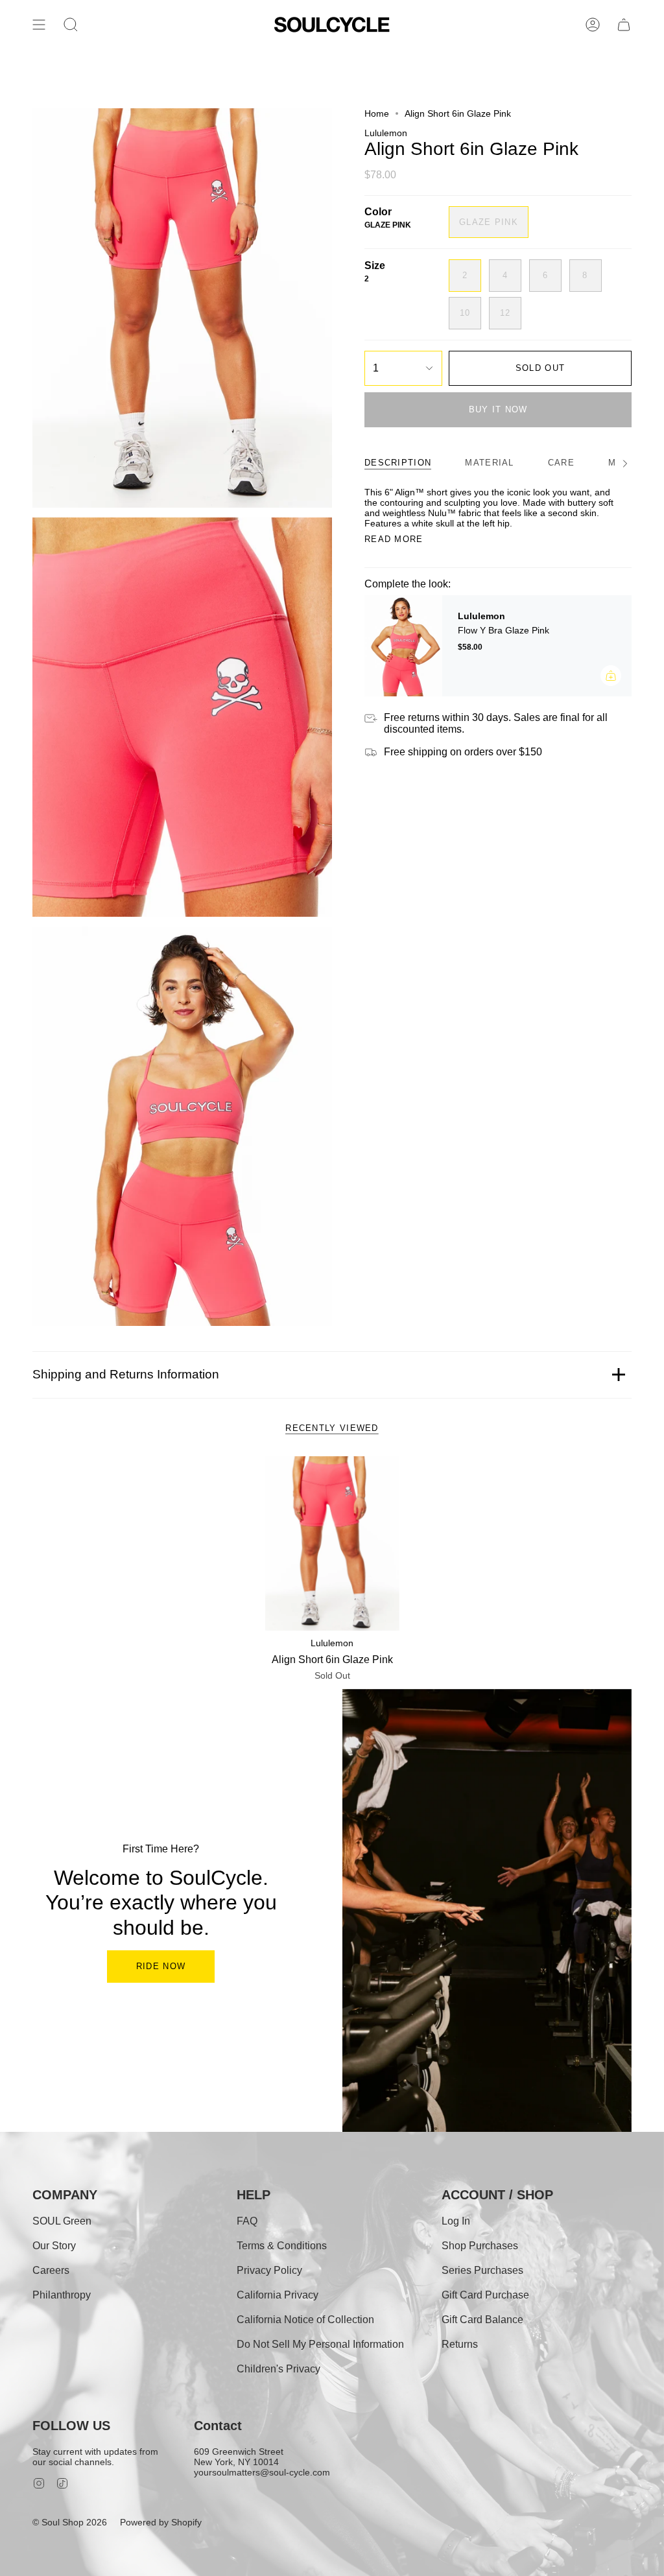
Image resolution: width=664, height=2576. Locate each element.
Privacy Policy (269, 2270)
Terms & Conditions (282, 2246)
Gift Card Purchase (485, 2295)
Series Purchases (482, 2270)
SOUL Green (62, 2221)
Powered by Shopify (161, 2522)
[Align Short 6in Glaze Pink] (332, 1543)
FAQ (247, 2221)
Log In (456, 2221)
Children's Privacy (279, 2369)
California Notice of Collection (305, 2320)
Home (377, 113)
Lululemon (386, 133)
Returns (460, 2344)
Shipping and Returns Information (126, 1374)
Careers (51, 2270)
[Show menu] (39, 25)
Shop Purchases (480, 2246)
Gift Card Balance (482, 2320)
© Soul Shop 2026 (70, 2522)
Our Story (54, 2246)
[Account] (593, 25)
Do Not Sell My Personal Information (320, 2344)
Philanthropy (62, 2295)
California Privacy (278, 2295)
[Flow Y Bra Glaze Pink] (403, 646)
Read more (394, 539)
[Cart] (624, 25)
